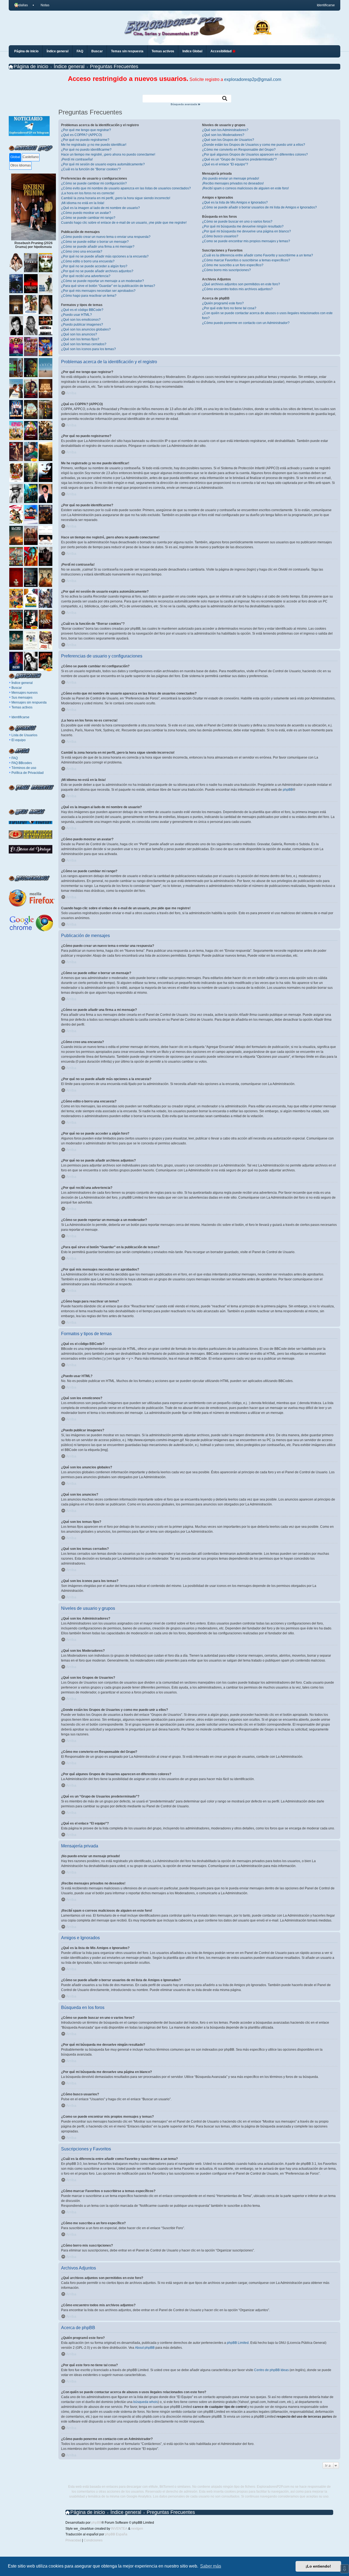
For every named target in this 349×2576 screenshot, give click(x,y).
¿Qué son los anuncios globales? (86, 329)
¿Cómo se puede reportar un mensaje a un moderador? (103, 281)
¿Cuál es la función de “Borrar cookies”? (91, 169)
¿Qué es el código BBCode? (82, 310)
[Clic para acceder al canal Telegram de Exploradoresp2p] (29, 135)
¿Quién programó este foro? (223, 303)
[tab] (15, 157)
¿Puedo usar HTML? (76, 315)
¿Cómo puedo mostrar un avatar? (86, 213)
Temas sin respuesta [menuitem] (127, 51)
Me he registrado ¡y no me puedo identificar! (94, 145)
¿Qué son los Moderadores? (223, 135)
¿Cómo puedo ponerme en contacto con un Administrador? (246, 323)
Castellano (31, 157)
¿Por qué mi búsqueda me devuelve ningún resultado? (243, 226)
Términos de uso (24, 768)
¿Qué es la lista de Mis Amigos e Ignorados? (235, 202)
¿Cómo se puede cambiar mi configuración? (94, 183)
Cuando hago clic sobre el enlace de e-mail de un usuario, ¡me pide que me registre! (124, 223)
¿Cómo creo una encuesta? (82, 251)
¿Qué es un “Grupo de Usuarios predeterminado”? (239, 159)
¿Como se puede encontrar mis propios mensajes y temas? (246, 241)
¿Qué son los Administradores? (225, 130)
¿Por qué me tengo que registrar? (86, 130)
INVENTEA (119, 2529)
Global (15, 157)
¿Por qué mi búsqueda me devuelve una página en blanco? (246, 231)
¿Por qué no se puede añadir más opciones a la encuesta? (105, 256)
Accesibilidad (221, 51)
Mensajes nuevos (25, 693)
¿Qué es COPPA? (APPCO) (82, 135)
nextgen (137, 2529)
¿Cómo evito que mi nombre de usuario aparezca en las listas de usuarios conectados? (126, 188)
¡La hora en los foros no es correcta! (88, 193)
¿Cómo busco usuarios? (220, 236)
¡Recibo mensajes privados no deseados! (233, 183)
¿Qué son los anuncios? (79, 334)
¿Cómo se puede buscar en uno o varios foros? (237, 222)
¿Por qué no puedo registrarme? (85, 140)
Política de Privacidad (28, 773)
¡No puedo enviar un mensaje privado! (231, 178)
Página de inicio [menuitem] (26, 51)
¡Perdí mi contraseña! (77, 159)
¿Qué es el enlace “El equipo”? (225, 164)
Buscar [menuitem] (97, 51)
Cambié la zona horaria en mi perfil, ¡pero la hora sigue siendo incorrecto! (116, 198)
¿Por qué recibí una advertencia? (86, 276)
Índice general (22, 683)
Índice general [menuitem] (58, 51)
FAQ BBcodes (22, 763)
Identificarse (20, 717)
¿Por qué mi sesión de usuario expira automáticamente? (103, 164)
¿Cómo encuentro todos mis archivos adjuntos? (237, 289)
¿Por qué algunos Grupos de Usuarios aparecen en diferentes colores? (255, 154)
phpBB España (116, 2534)
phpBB (288, 790)
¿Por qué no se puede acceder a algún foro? (94, 266)
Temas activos (22, 707)
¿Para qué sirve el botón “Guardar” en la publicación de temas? (108, 286)
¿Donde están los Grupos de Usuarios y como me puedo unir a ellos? (254, 145)
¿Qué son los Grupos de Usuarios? (228, 140)
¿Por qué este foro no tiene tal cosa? (229, 308)
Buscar (17, 688)
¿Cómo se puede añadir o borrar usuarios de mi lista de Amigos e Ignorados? (259, 207)
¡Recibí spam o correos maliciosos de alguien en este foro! (245, 188)
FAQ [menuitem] (80, 51)
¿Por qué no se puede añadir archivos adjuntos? (97, 271)
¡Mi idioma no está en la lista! (83, 203)
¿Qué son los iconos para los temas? (88, 349)
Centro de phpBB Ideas (271, 2370)
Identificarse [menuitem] (326, 5)
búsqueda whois (146, 2402)
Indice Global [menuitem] (192, 51)
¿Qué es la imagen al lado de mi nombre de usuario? (100, 208)
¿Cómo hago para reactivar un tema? (89, 296)
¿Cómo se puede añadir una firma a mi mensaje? (98, 247)
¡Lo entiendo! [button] (318, 2566)
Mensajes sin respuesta (29, 702)
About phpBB (145, 2348)
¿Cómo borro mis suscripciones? (226, 270)
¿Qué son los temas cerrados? (84, 344)
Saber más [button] (211, 2566)
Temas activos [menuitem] (163, 51)
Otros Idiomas (21, 165)
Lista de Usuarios (24, 735)
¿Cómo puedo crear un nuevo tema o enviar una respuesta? (106, 237)
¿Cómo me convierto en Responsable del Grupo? (239, 150)
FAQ (15, 758)
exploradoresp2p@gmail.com (253, 79)
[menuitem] (43, 5)
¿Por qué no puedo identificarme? (86, 150)
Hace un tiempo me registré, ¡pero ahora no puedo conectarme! (108, 154)
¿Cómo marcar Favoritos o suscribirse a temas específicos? (246, 260)
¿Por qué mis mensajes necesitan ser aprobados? (98, 291)
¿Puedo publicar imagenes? (82, 325)
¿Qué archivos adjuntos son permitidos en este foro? (241, 284)
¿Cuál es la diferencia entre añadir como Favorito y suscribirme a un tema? (258, 255)
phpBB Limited (238, 2343)
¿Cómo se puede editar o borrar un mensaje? (95, 242)
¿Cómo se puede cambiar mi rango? (88, 218)
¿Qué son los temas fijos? (80, 339)
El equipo (19, 740)
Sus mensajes (22, 698)
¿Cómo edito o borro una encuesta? (88, 261)
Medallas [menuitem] (21, 5)
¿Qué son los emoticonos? (81, 320)
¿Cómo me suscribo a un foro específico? (233, 265)
